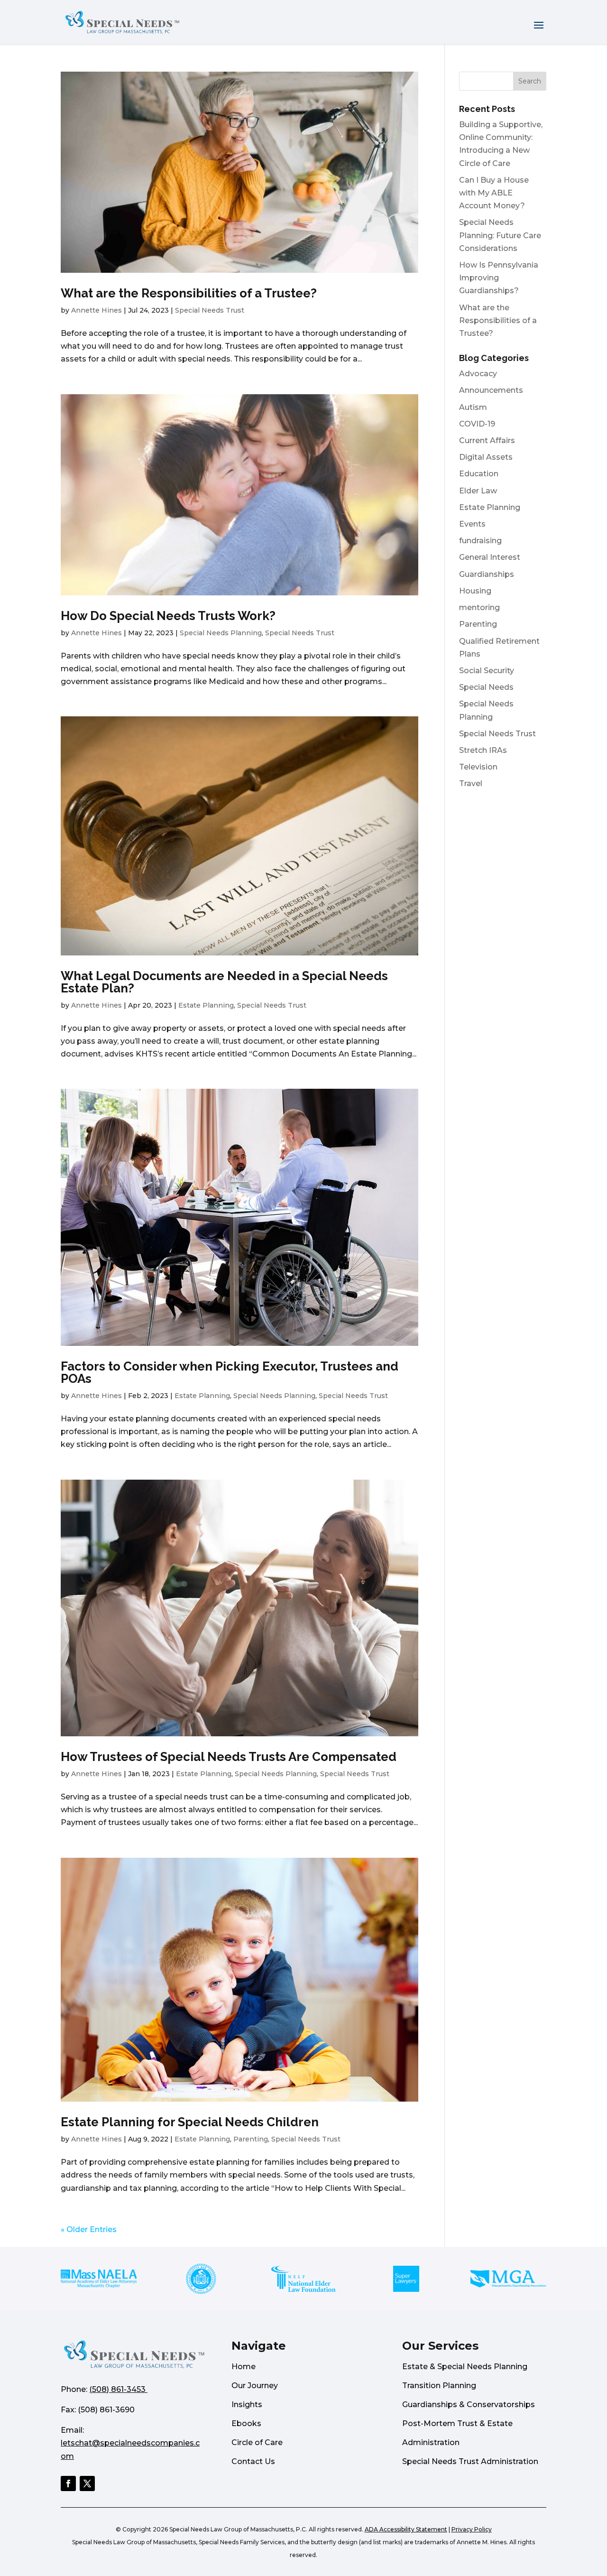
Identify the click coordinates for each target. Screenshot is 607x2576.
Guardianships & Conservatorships (469, 2405)
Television (478, 767)
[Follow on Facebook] (68, 2483)
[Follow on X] (87, 2483)
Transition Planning (439, 2386)
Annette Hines (97, 310)
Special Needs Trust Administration (470, 2461)
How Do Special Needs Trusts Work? (168, 616)
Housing (475, 591)
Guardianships (487, 574)
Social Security (487, 671)
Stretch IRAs (483, 750)
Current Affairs (487, 440)
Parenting (251, 2139)
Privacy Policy (472, 2529)
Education (479, 474)
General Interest (490, 557)
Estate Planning (206, 1005)
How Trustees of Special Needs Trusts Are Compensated (229, 1757)
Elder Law (478, 491)
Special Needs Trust (210, 310)
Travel (471, 783)
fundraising (480, 541)
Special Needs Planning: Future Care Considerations (500, 235)
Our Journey (255, 2386)
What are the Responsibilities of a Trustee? (189, 293)
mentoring (479, 607)
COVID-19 (477, 424)
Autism (473, 407)
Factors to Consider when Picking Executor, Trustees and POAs (230, 1372)
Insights (247, 2405)
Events (472, 524)
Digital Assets (486, 457)
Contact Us (253, 2461)
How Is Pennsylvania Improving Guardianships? (499, 278)
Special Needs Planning (221, 633)
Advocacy (478, 374)
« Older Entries (89, 2229)
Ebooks (246, 2423)
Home (244, 2367)
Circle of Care (257, 2442)
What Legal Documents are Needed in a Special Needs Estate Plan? (224, 982)
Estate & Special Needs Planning (465, 2367)
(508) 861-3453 (117, 2389)
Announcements (491, 390)
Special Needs (486, 687)
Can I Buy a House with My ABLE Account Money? (494, 193)
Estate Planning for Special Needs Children (190, 2122)
